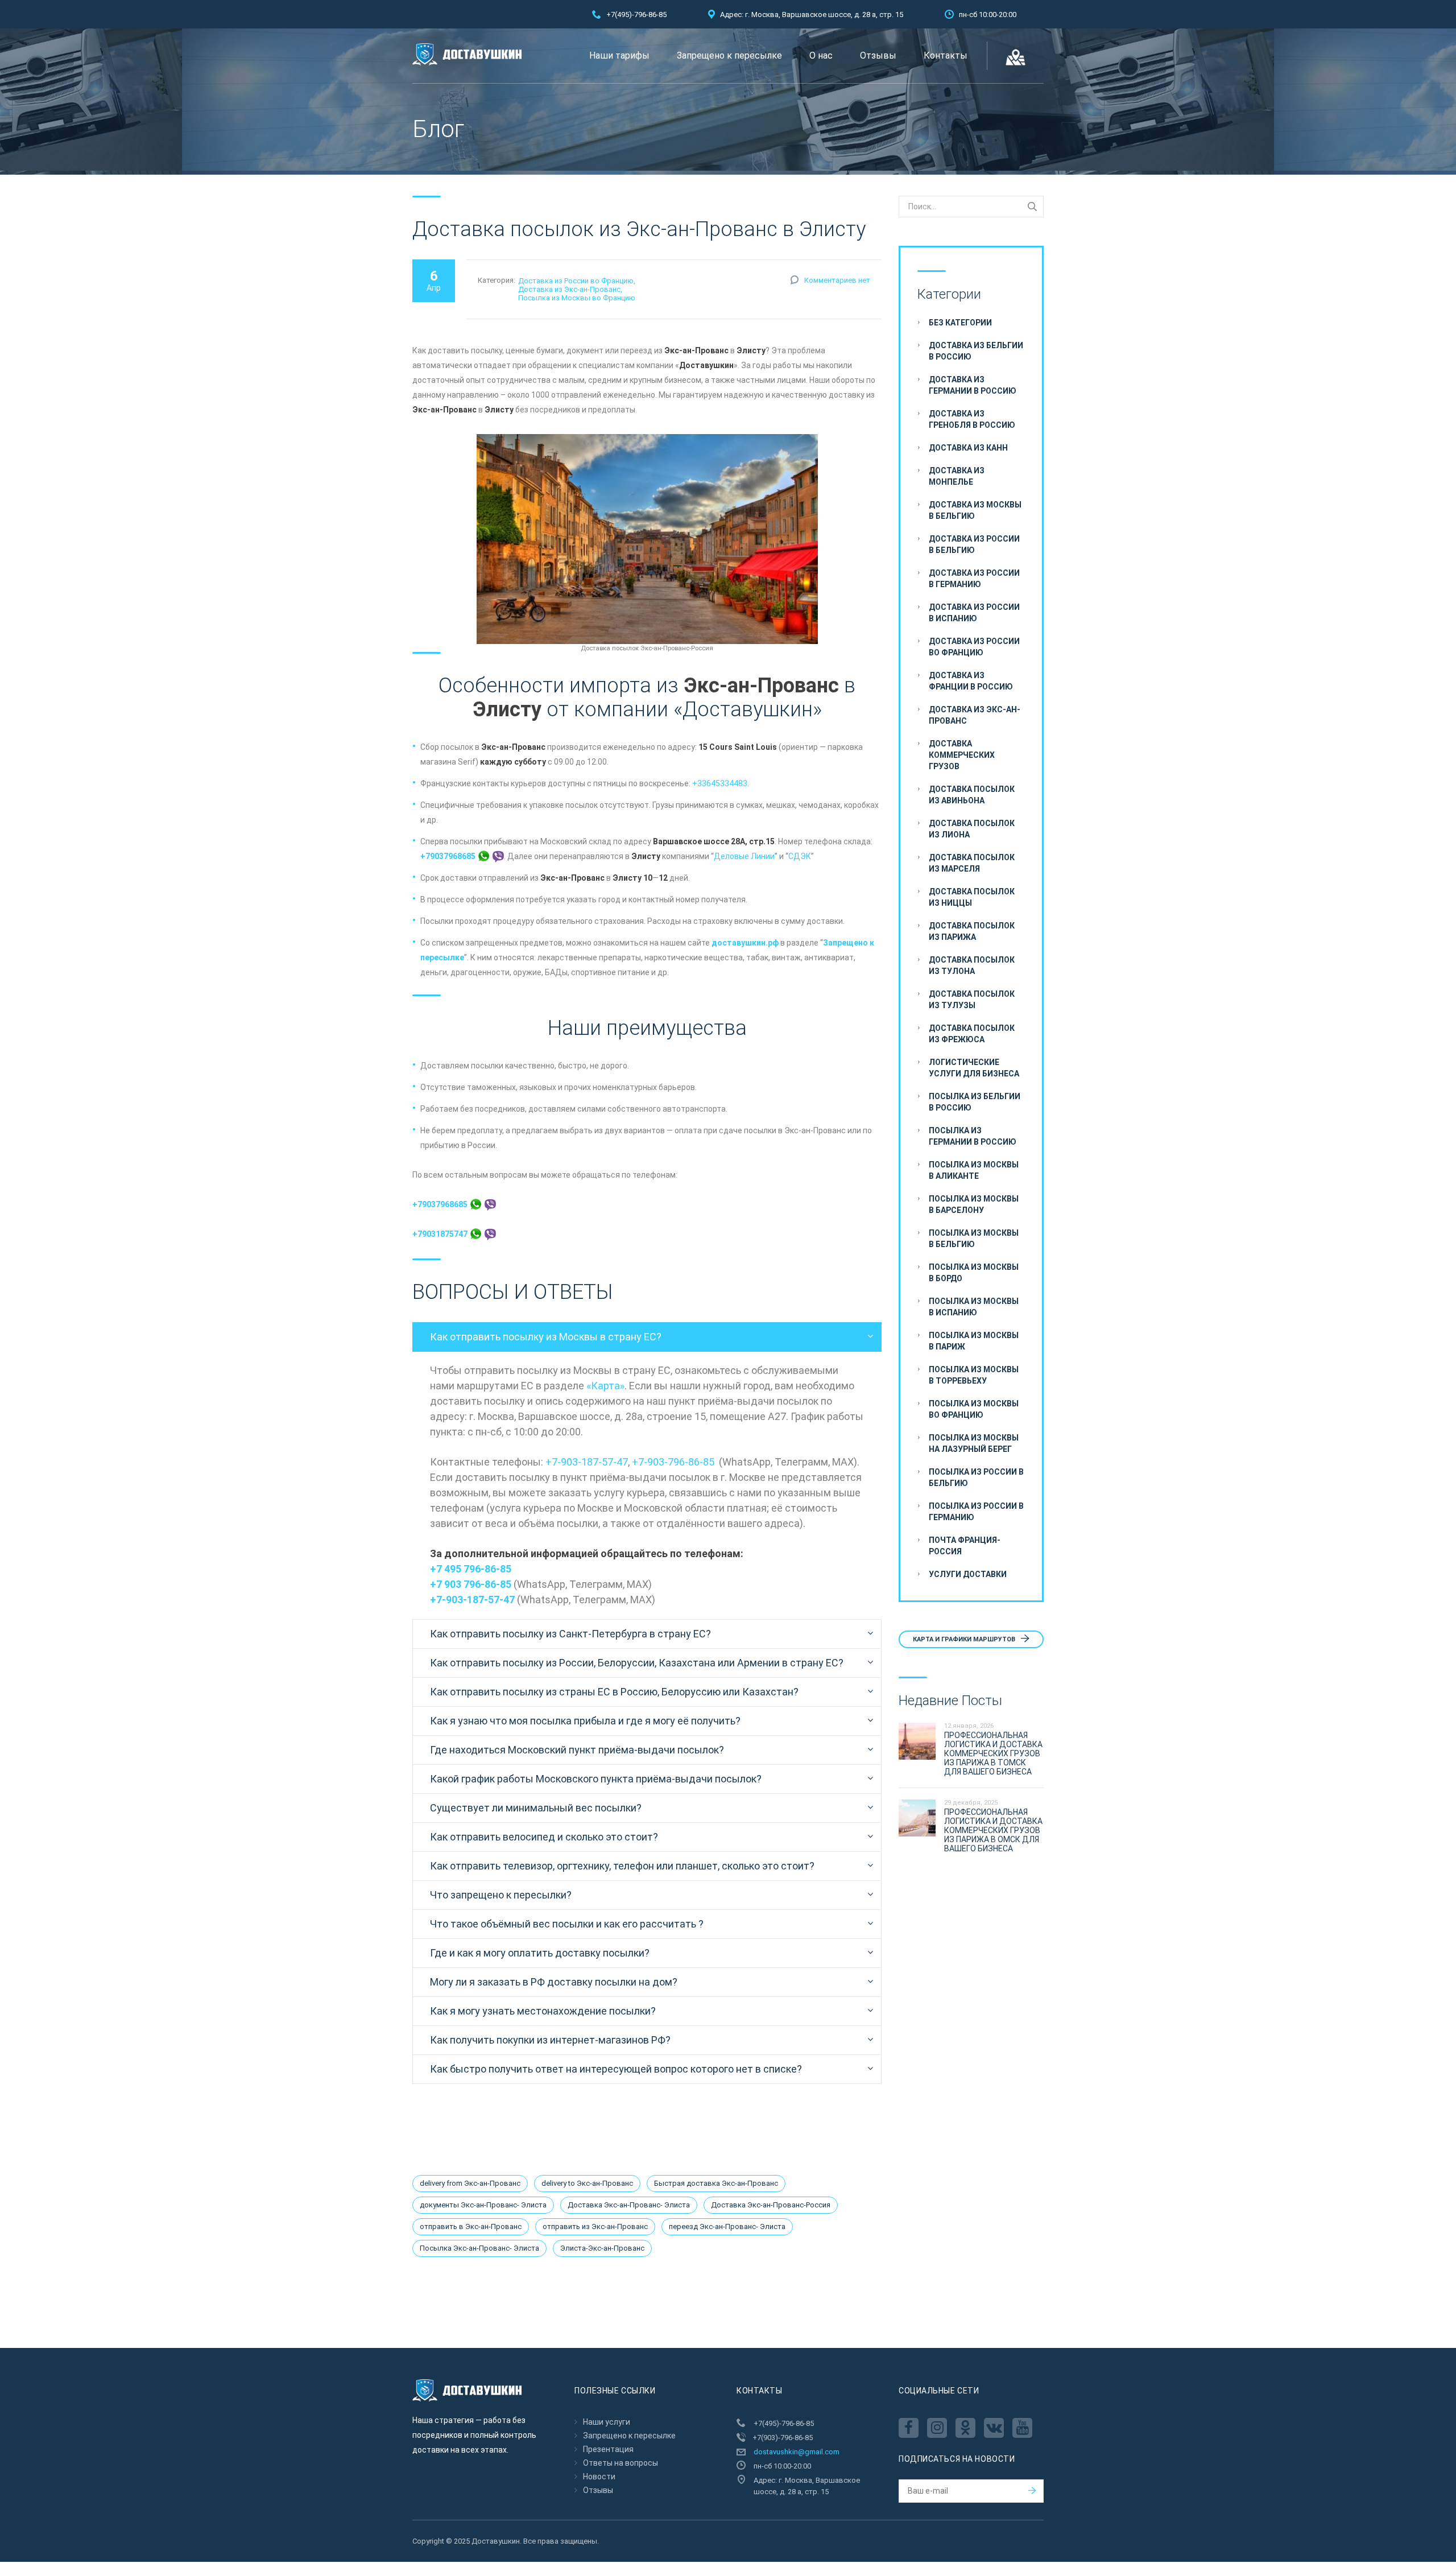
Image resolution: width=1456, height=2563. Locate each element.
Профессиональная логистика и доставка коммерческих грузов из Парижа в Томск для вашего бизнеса (993, 1753)
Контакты (946, 55)
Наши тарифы (619, 55)
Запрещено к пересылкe (729, 55)
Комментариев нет (837, 280)
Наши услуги (607, 2422)
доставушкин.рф (745, 943)
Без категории (960, 323)
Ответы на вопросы (621, 2463)
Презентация (608, 2449)
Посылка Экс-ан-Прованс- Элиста (479, 2248)
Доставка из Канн (968, 448)
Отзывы (878, 55)
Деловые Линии (744, 856)
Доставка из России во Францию (576, 281)
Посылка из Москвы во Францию (577, 298)
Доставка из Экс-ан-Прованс (569, 289)
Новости (599, 2477)
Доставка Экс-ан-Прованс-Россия (771, 2205)
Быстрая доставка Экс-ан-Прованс (716, 2183)
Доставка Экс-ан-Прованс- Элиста (629, 2205)
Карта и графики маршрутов (965, 1639)
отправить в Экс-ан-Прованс (471, 2226)
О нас (821, 55)
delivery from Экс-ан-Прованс (470, 2183)
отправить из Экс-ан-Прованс (595, 2226)
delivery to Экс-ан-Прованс (587, 2183)
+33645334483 (720, 783)
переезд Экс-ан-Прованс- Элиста (727, 2226)
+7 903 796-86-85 (471, 1584)
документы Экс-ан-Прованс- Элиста (483, 2205)
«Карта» (605, 1386)
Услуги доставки (968, 1574)
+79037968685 (449, 856)
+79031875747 (441, 1234)
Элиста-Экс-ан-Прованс (602, 2248)
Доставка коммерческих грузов (962, 755)
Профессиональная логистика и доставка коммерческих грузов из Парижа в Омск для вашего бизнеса (993, 1830)
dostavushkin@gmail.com (797, 2452)
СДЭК (800, 856)
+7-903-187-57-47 (587, 1462)
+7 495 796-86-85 (471, 1569)
